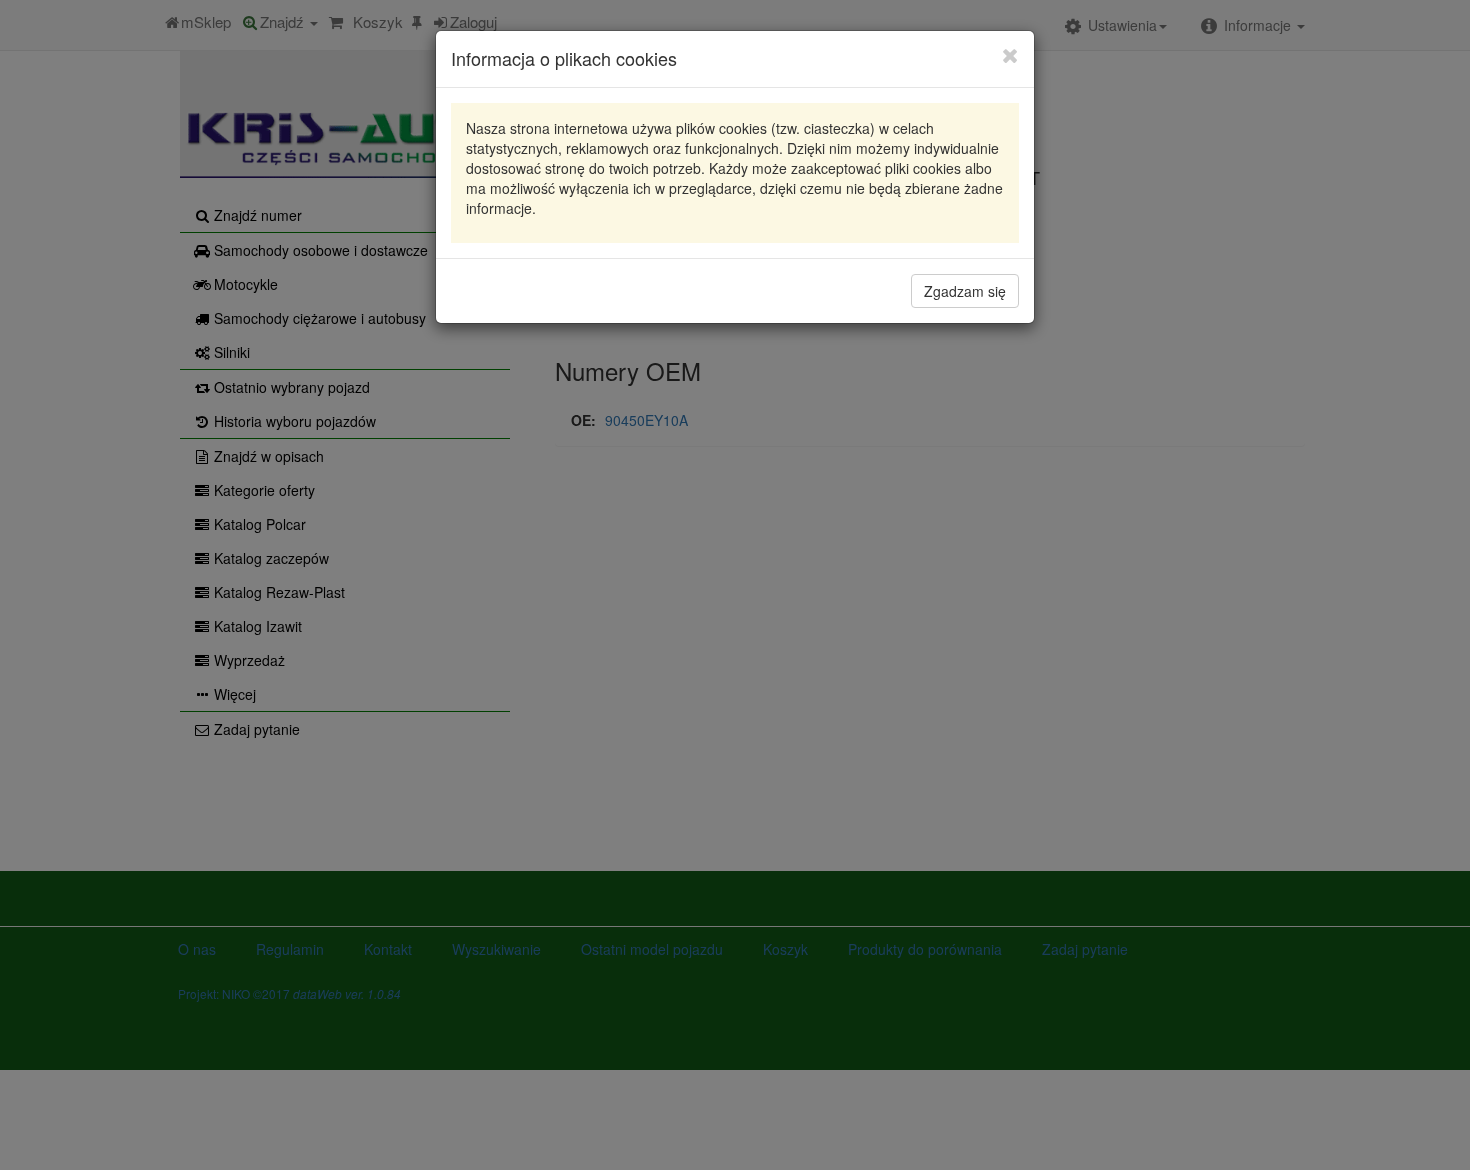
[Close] (1010, 55)
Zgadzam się (965, 291)
